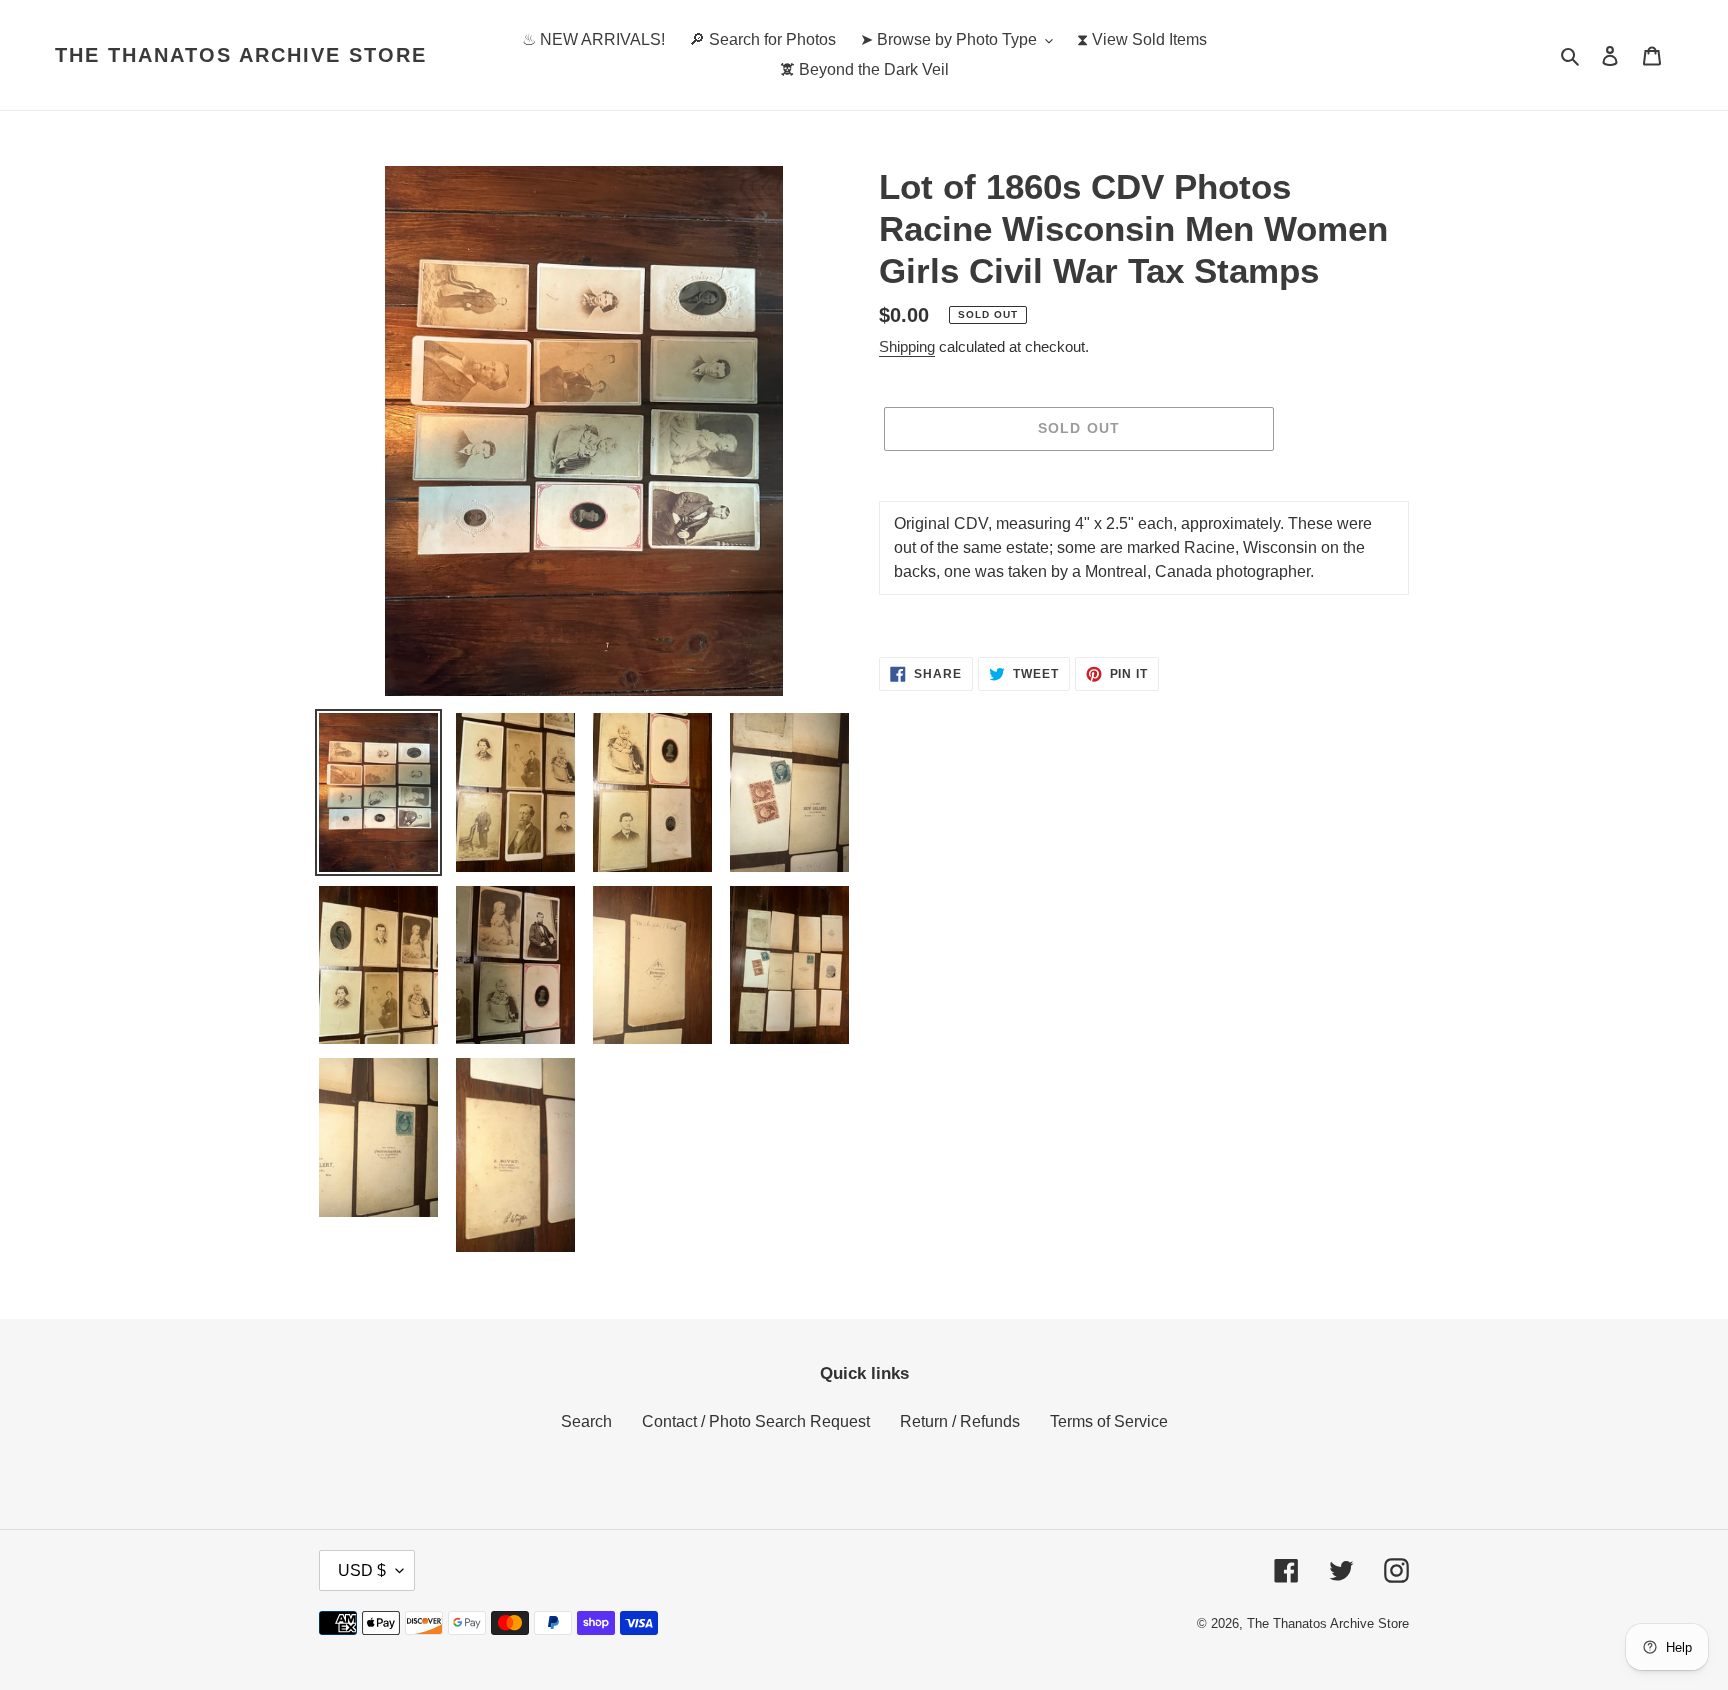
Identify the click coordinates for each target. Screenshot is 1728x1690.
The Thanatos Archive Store (241, 55)
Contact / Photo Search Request (756, 1421)
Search (586, 1421)
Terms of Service (1109, 1421)
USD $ (362, 1570)
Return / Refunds (960, 1421)
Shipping (907, 346)
